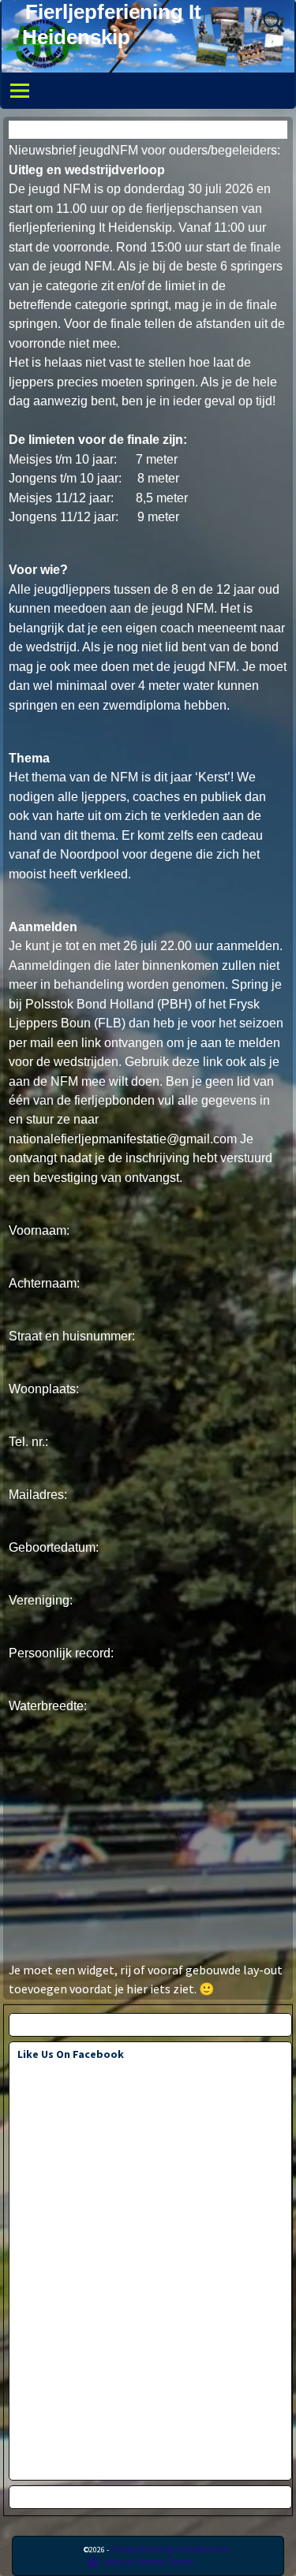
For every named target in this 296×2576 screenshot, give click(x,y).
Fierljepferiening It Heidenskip (170, 2549)
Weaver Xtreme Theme (149, 2561)
